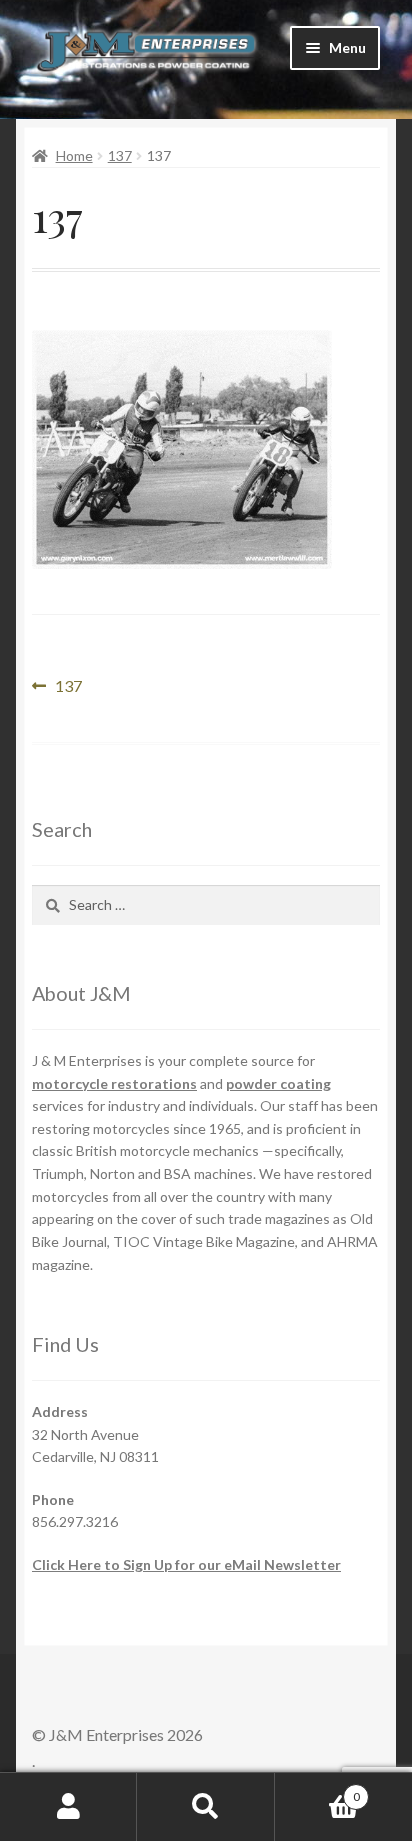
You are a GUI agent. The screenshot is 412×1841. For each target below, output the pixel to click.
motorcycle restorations (114, 1083)
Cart (317, 1790)
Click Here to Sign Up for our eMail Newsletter (186, 1564)
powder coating (278, 1083)
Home (74, 155)
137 (120, 155)
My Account (68, 1807)
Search (205, 1807)
